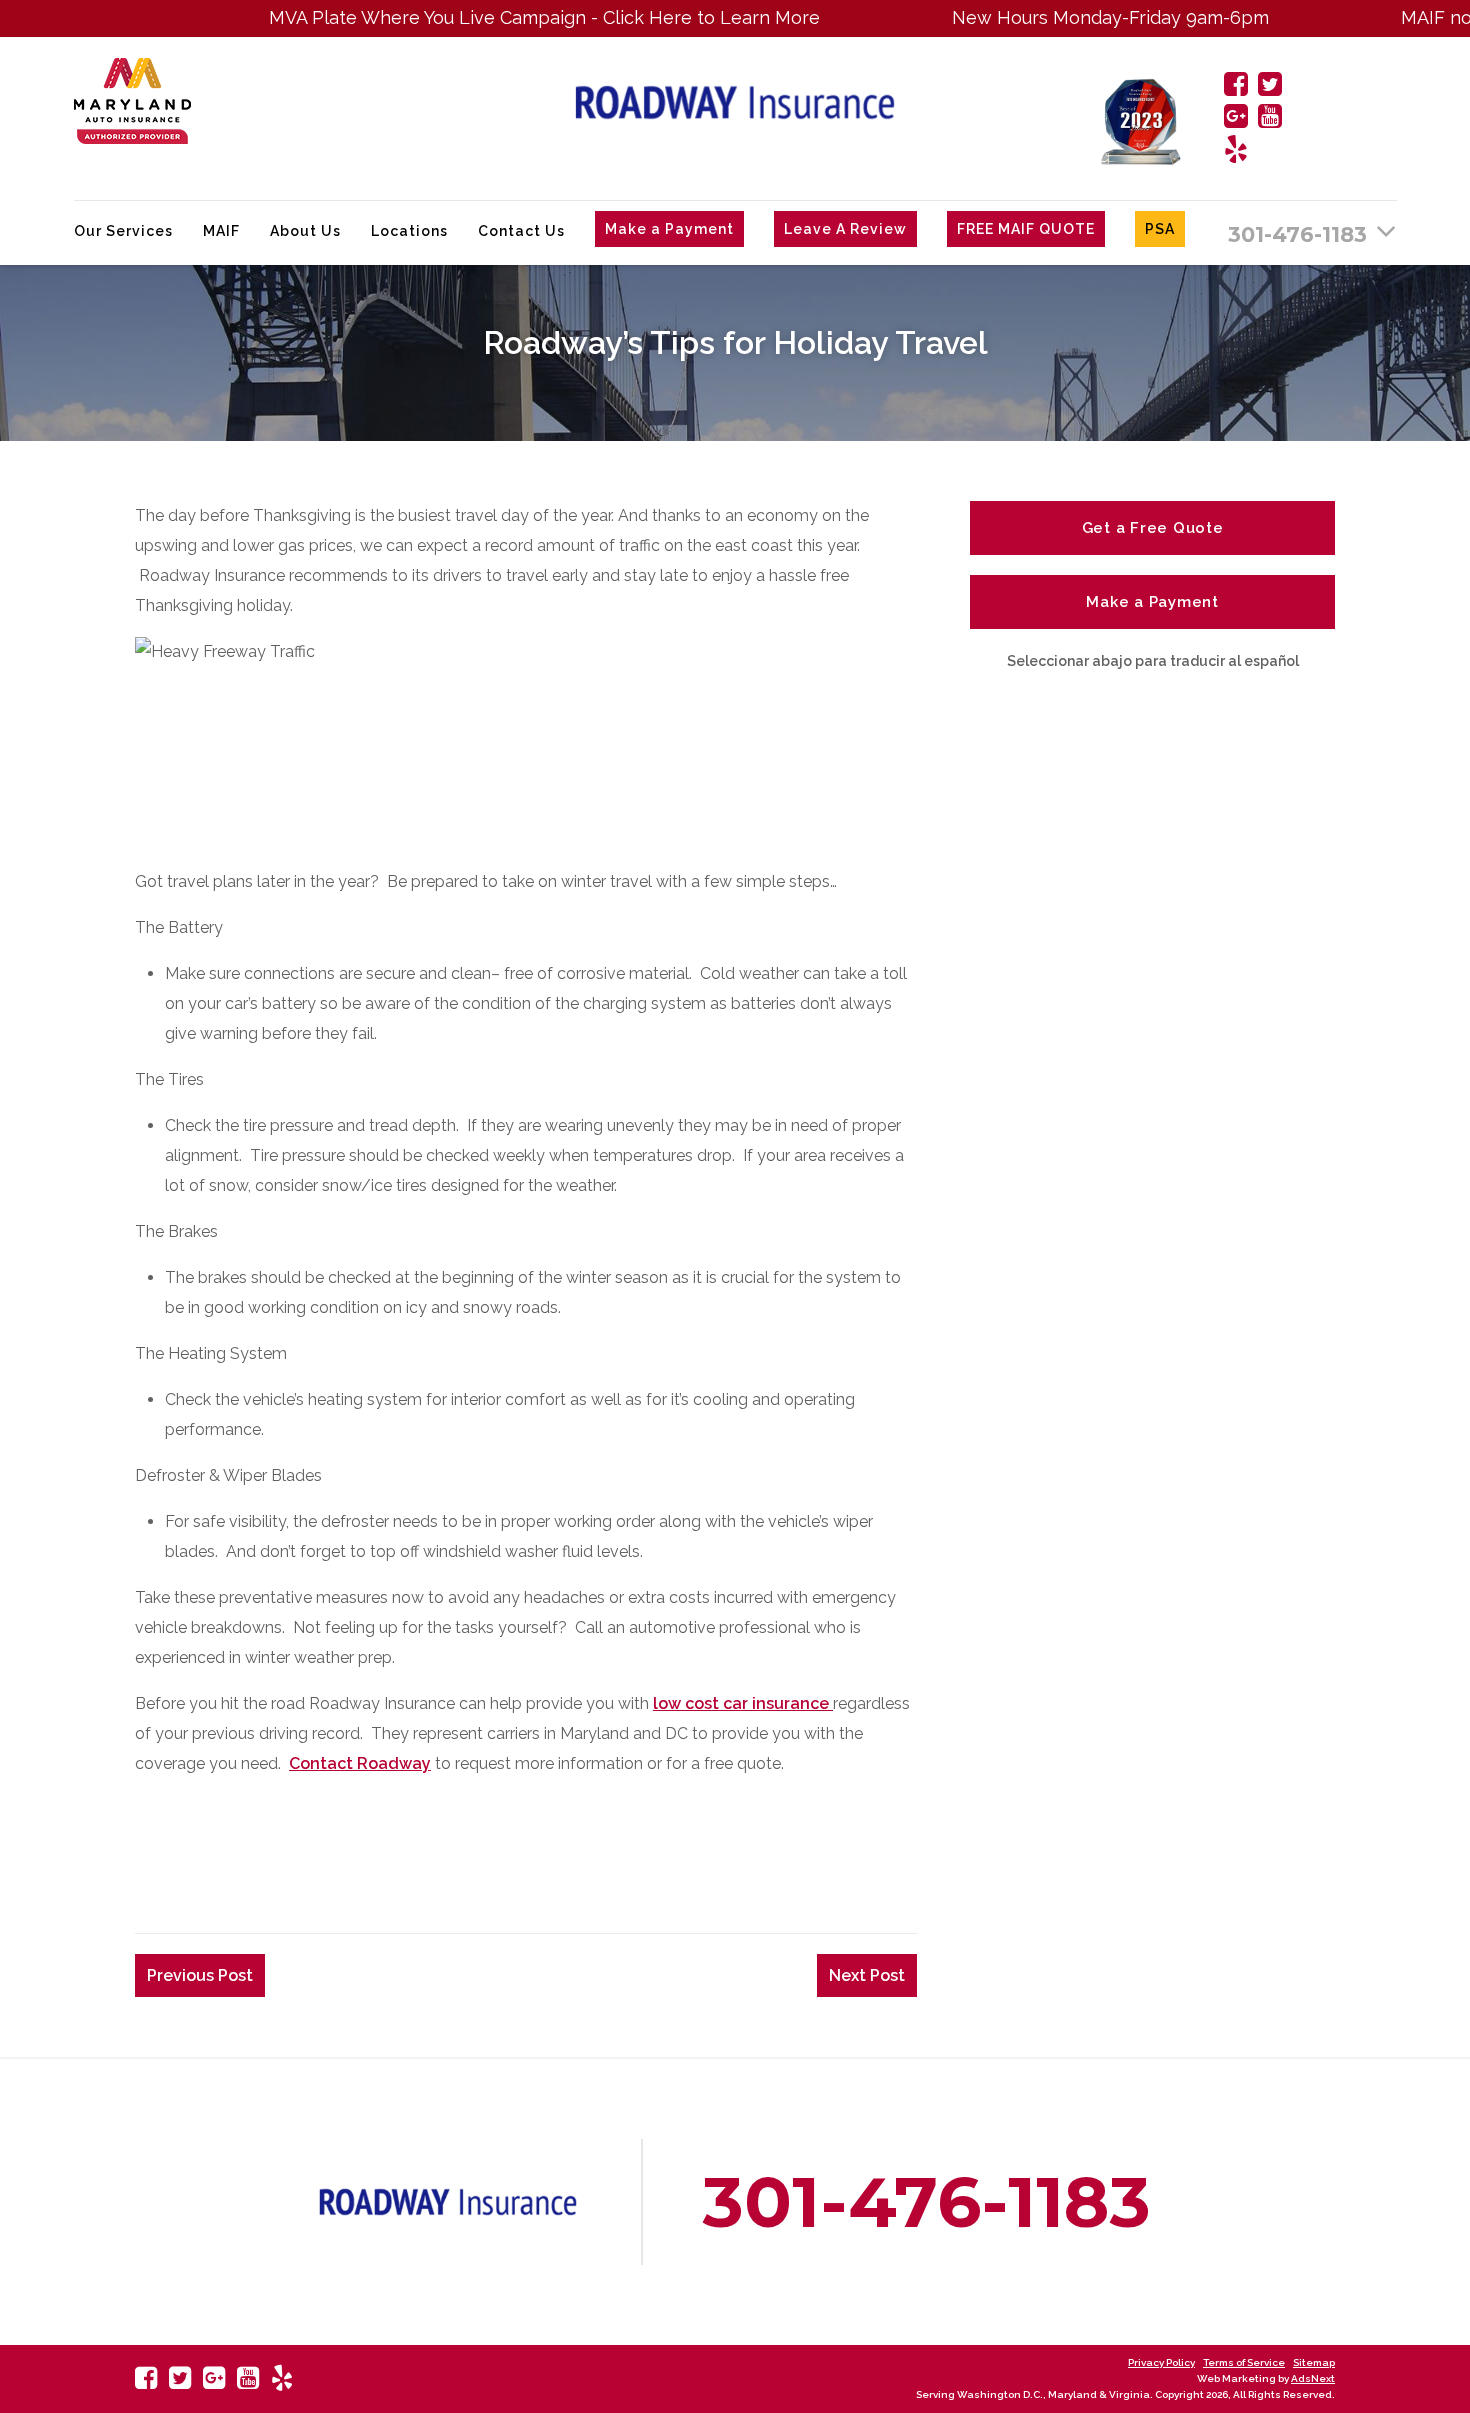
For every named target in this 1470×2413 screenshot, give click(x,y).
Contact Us (521, 231)
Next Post (867, 1975)
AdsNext (1313, 2378)
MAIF (221, 231)
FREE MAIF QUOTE (1026, 229)
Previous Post (200, 1975)
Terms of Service (1244, 2362)
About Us (305, 231)
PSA (1160, 229)
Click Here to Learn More (652, 17)
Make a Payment (669, 229)
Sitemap (1314, 2362)
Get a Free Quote (1153, 528)
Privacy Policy (1161, 2362)
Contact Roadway (360, 1763)
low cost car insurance (743, 1703)
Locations (409, 231)
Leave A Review (845, 229)
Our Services (123, 231)
